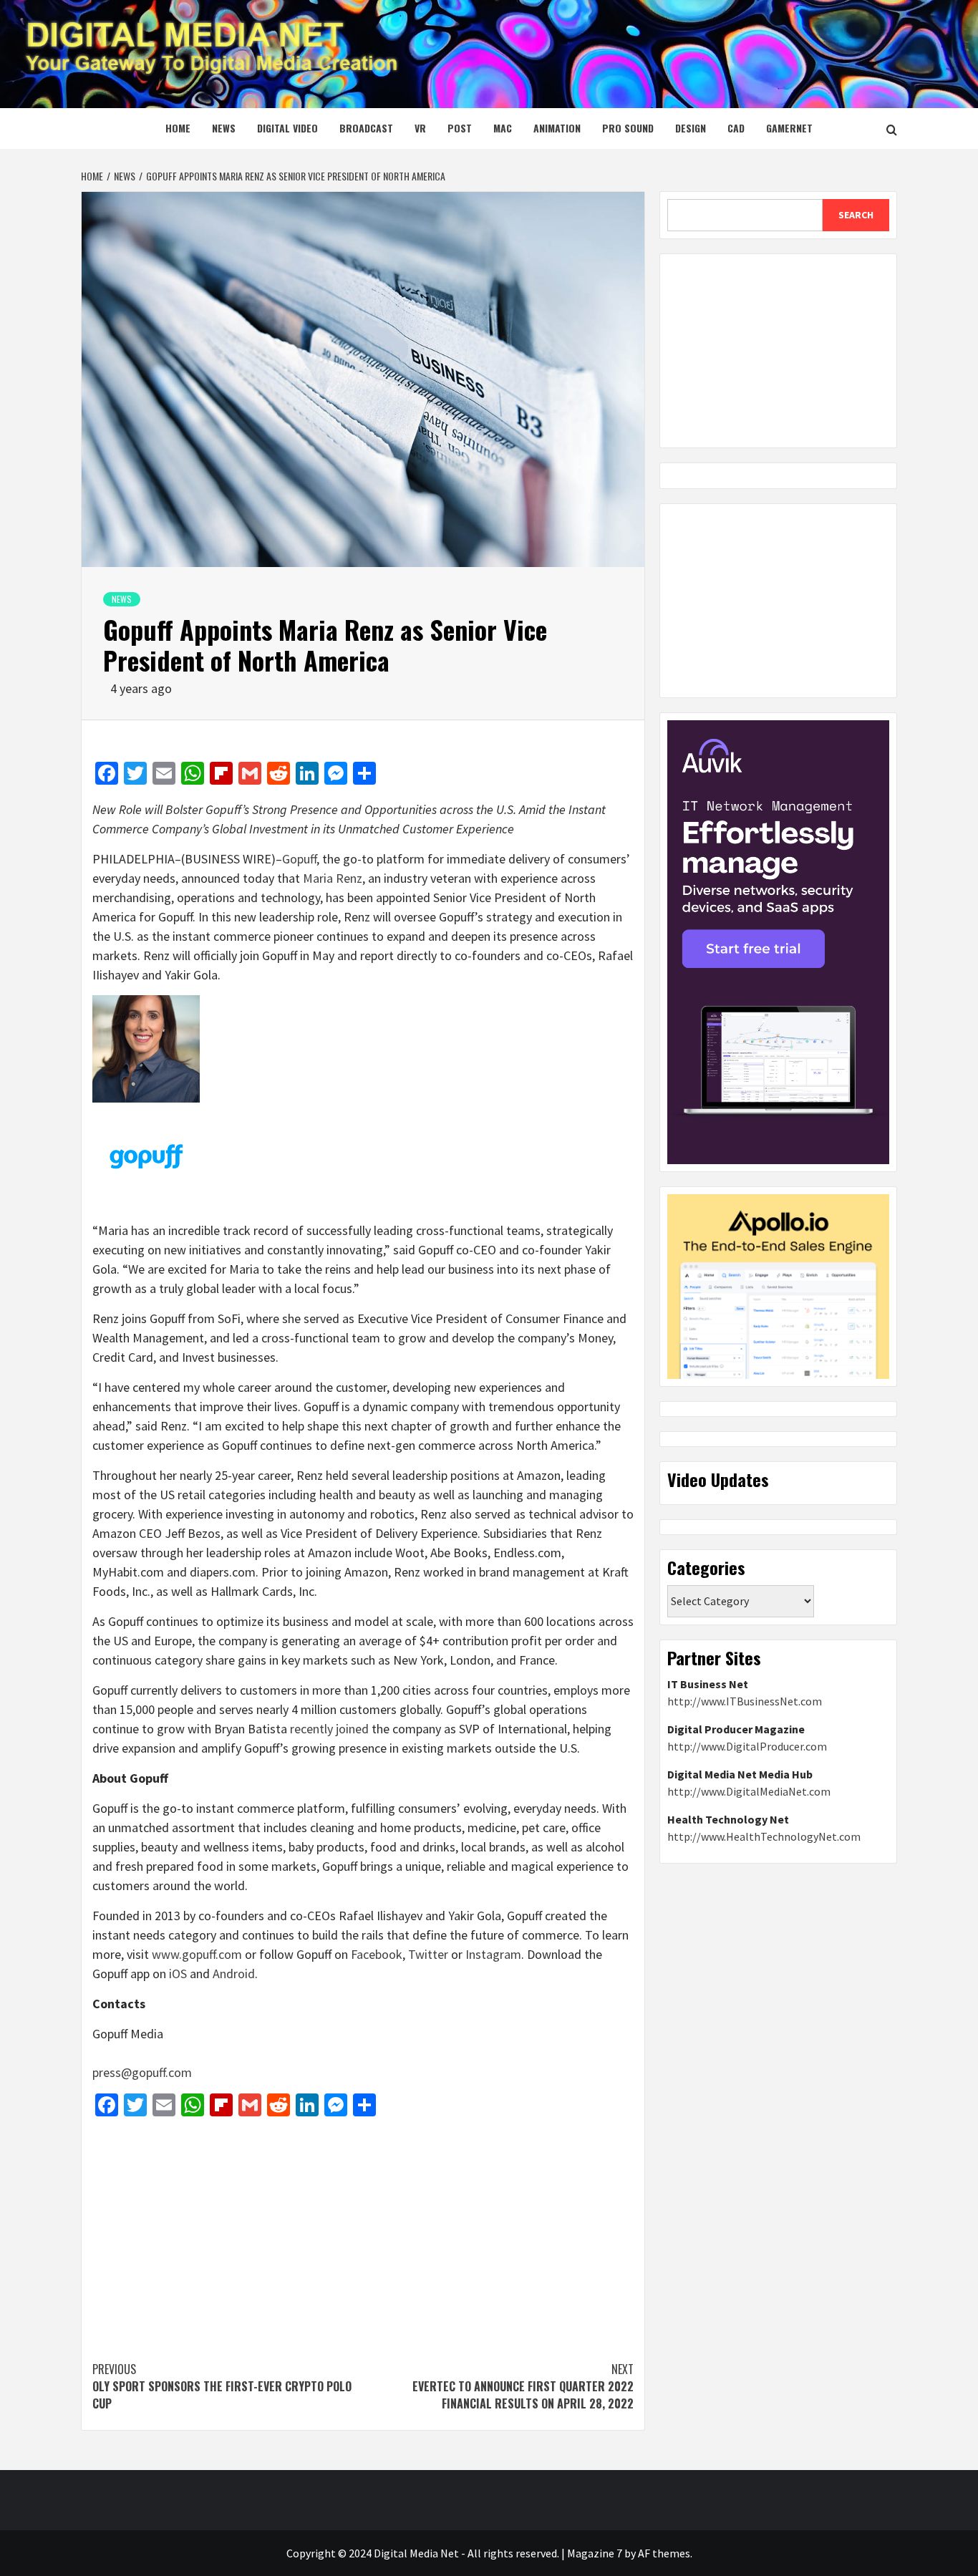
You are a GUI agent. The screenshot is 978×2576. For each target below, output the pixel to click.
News (224, 128)
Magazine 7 (595, 2553)
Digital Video (287, 128)
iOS (176, 1974)
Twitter (427, 1954)
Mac (503, 128)
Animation (557, 128)
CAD (736, 128)
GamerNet (789, 128)
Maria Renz (333, 878)
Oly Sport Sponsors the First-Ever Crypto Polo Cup (222, 2386)
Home (178, 128)
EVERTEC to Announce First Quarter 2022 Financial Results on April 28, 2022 (523, 2386)
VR (420, 128)
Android (232, 1974)
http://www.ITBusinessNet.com (745, 1701)
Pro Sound (628, 128)
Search (856, 215)
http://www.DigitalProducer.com (747, 1746)
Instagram (492, 1954)
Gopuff (299, 859)
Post (460, 128)
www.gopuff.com (195, 1954)
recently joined (329, 1729)
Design (691, 128)
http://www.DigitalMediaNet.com (749, 1791)
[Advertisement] (363, 2232)
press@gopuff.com (142, 2072)
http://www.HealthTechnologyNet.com (764, 1836)
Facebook (375, 1954)
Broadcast (366, 128)
